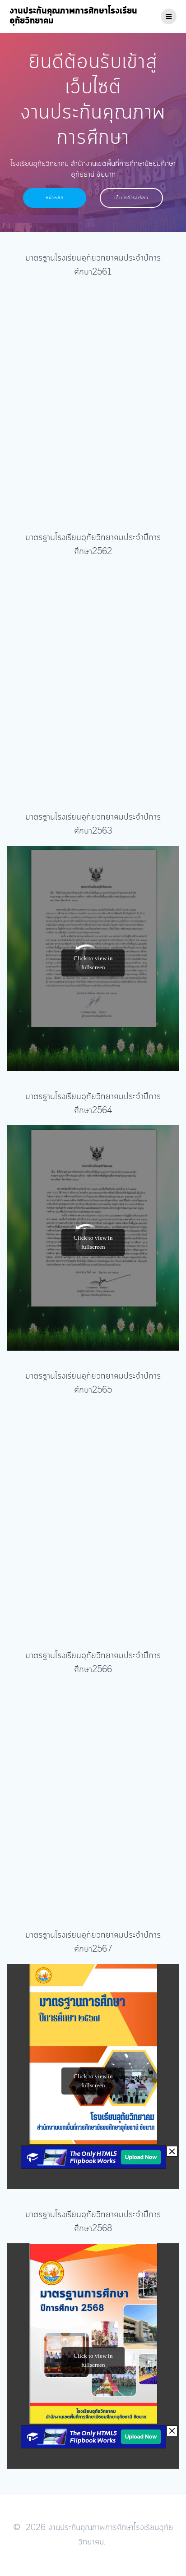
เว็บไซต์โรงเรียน (131, 198)
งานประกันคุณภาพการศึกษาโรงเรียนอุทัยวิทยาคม (73, 16)
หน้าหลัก (55, 198)
